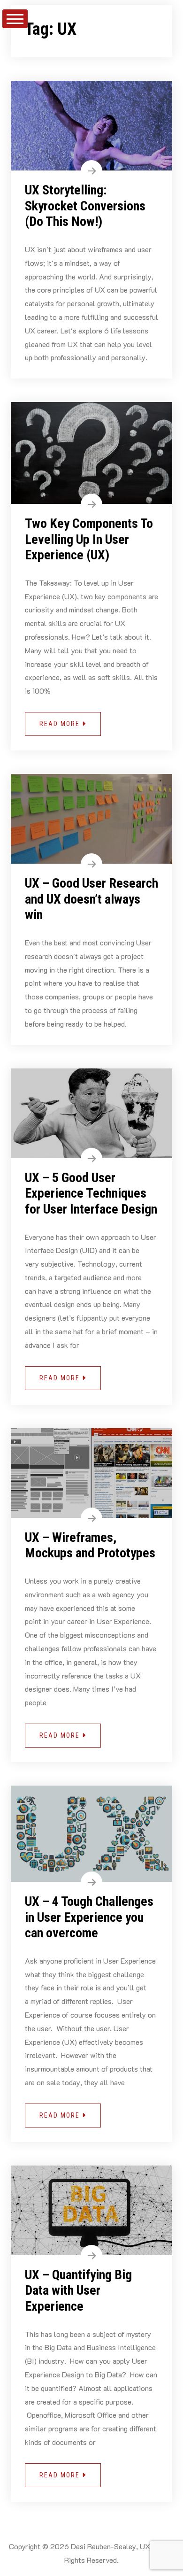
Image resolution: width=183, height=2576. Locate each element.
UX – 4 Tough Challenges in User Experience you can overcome (89, 1917)
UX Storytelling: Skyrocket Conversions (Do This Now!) (85, 206)
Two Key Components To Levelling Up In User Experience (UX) (89, 539)
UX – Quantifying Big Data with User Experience (78, 2290)
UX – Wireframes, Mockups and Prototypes (90, 1545)
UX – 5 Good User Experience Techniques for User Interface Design (91, 1193)
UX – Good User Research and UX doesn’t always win (91, 899)
